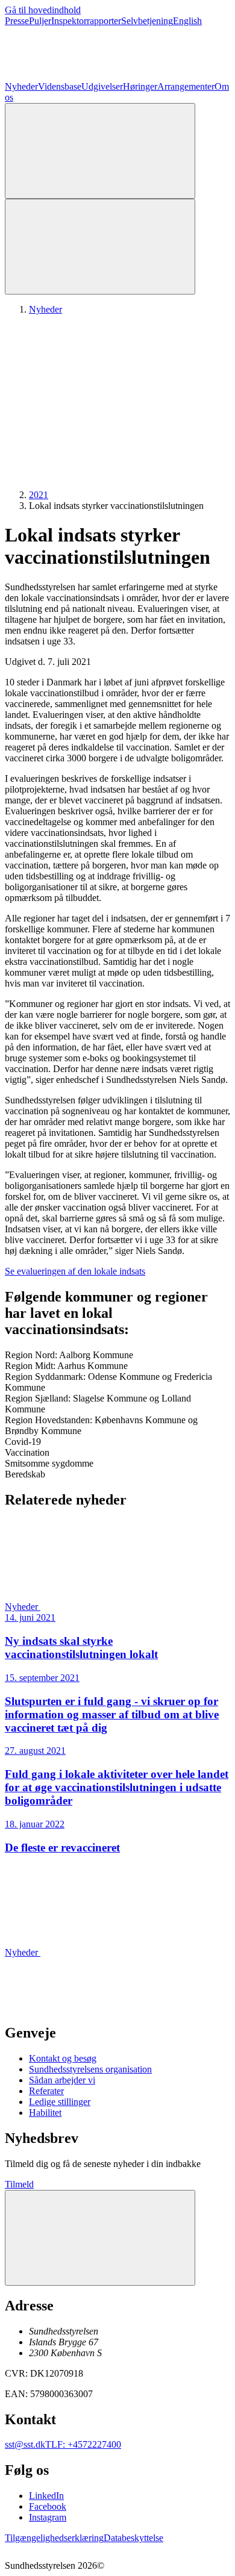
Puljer (40, 21)
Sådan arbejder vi (62, 2080)
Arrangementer (186, 86)
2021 (39, 495)
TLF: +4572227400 (83, 2444)
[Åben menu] (100, 247)
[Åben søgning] (100, 151)
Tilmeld (19, 2184)
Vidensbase (60, 86)
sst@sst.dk (25, 2444)
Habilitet (45, 2113)
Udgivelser (102, 86)
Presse (17, 21)
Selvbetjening (147, 21)
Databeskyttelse (133, 2538)
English (187, 21)
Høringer (140, 86)
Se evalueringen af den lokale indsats (75, 1271)
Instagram (48, 2517)
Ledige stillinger (60, 2102)
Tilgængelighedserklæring (54, 2538)
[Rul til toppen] (100, 2238)
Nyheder (21, 86)
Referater (46, 2091)
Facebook (48, 2506)
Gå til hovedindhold (43, 10)
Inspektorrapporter (86, 21)
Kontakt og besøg (63, 2058)
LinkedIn (46, 2496)
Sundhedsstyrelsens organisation (90, 2069)
